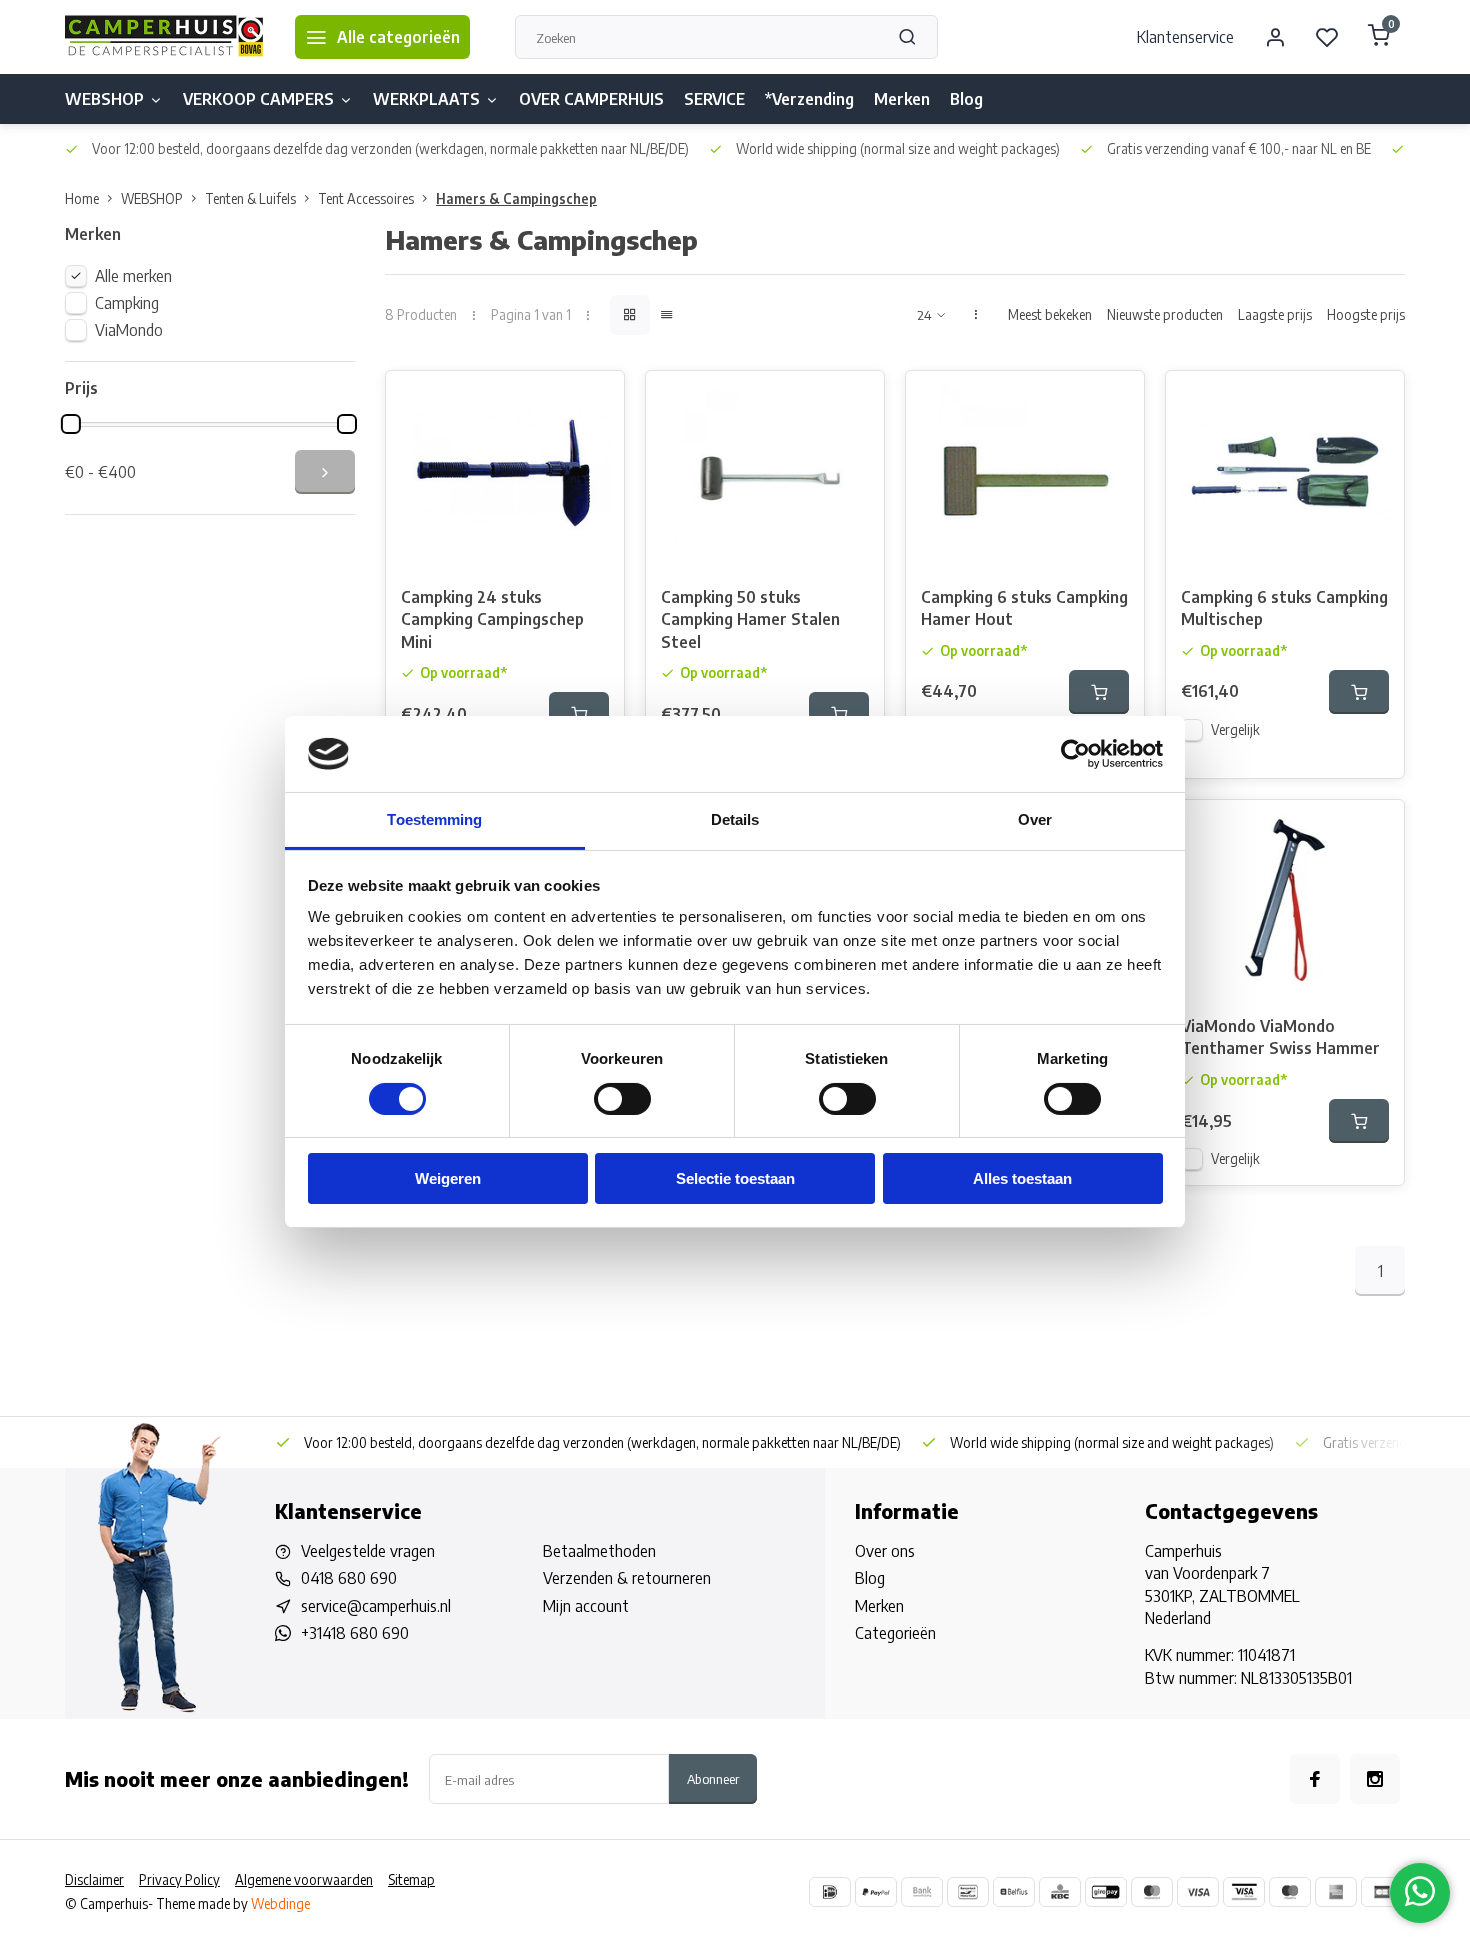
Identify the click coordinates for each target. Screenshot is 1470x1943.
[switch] (622, 1099)
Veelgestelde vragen (368, 1551)
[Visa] (1198, 1892)
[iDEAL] (830, 1892)
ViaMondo (129, 330)
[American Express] (1336, 1892)
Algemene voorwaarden (304, 1879)
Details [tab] (735, 819)
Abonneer (713, 1778)
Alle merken (133, 276)
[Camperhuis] (165, 37)
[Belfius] (1014, 1892)
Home (82, 198)
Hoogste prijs (1366, 314)
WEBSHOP (104, 99)
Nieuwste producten (1165, 314)
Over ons (885, 1551)
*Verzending (809, 99)
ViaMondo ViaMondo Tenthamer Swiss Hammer (1280, 1037)
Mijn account (586, 1606)
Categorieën (895, 1633)
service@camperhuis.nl (376, 1606)
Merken (902, 99)
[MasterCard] (1152, 1892)
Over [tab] (1035, 819)
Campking (127, 303)
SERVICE (714, 99)
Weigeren (448, 1178)
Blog (966, 99)
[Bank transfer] (922, 1892)
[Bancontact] (968, 1892)
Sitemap (411, 1879)
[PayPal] (876, 1892)
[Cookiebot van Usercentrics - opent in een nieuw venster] (1075, 754)
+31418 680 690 (355, 1633)
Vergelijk (1235, 729)
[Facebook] (1315, 1779)
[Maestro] (1290, 1892)
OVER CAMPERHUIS (591, 99)
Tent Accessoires (366, 198)
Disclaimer (94, 1879)
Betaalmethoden (599, 1551)
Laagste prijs (1275, 314)
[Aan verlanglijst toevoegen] (594, 401)
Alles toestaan (1022, 1178)
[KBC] (1060, 1892)
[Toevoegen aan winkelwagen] (579, 714)
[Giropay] (1106, 1892)
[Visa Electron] (1244, 1892)
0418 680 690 (349, 1578)
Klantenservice (1185, 37)
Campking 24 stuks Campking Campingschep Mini (492, 619)
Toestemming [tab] (434, 819)
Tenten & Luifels (250, 198)
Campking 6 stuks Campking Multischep (1284, 608)
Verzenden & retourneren (627, 1578)
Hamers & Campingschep (516, 198)
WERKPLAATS (426, 99)
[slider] (71, 424)
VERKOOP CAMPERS (258, 99)
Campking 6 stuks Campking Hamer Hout (1024, 608)
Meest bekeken (1050, 314)
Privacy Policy (179, 1879)
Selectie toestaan (735, 1178)
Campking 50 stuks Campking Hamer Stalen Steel (750, 619)
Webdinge (280, 1903)
